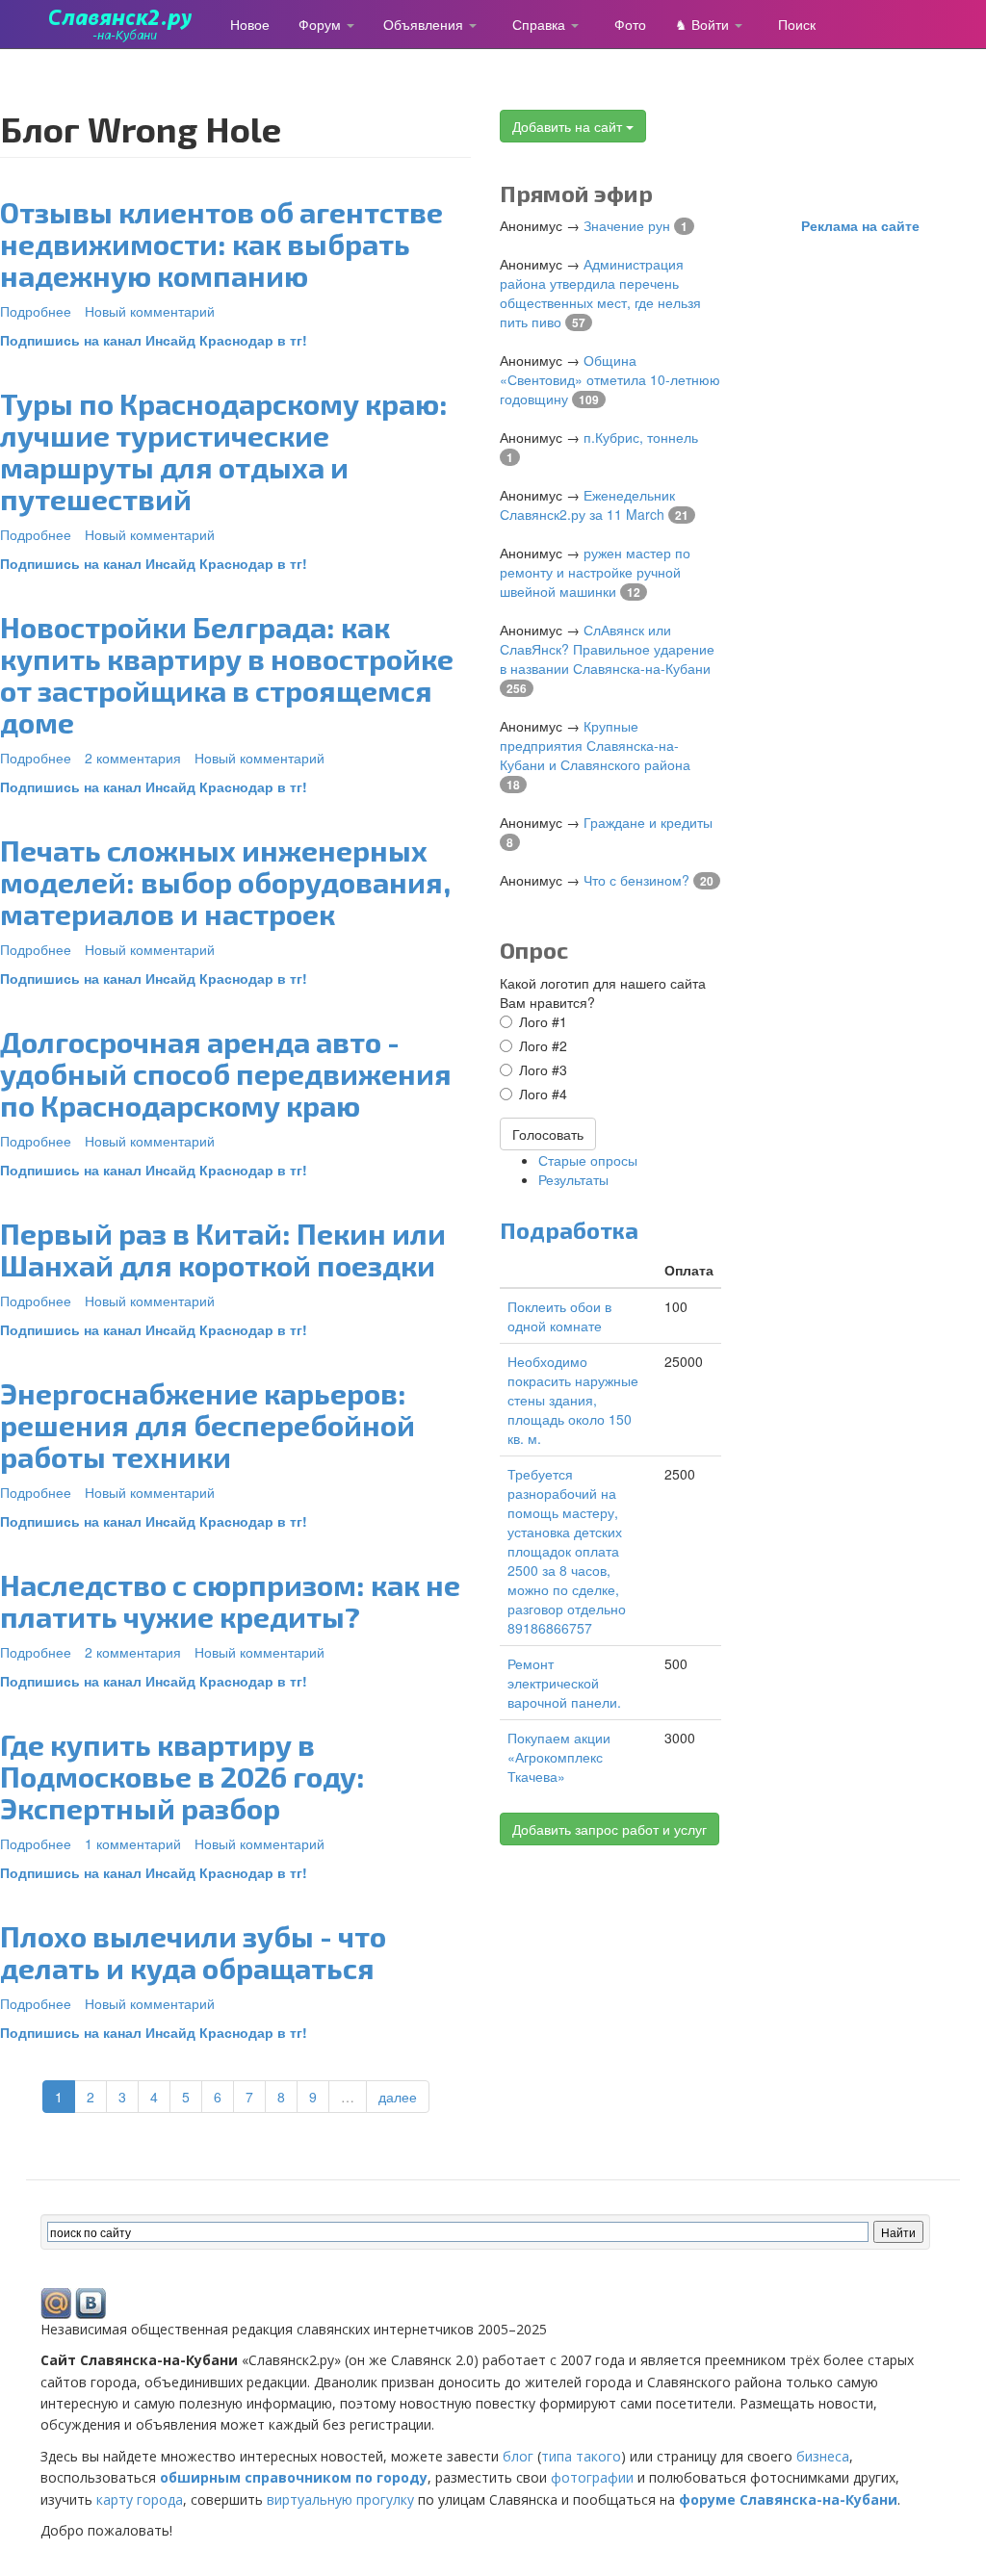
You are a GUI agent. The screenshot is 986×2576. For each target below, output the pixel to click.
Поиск (797, 24)
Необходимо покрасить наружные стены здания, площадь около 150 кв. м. (573, 1400)
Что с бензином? (636, 880)
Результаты (573, 1179)
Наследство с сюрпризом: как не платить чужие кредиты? (230, 1600)
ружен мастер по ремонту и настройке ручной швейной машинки (595, 572)
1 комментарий (133, 1843)
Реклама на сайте (860, 225)
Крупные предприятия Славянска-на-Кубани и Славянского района (595, 745)
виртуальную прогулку (340, 2499)
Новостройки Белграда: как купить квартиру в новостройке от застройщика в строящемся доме (227, 674)
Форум (322, 24)
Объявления (425, 24)
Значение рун (627, 225)
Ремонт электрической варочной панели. (564, 1683)
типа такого (581, 2456)
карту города (140, 2499)
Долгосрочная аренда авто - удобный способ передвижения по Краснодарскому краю (226, 1073)
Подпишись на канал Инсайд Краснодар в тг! (154, 340)
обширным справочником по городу (294, 2477)
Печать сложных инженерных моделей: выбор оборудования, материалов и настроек (225, 882)
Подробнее (36, 311)
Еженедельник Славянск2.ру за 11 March (587, 504)
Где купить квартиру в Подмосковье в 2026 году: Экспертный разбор (182, 1776)
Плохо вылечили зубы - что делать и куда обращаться (193, 1952)
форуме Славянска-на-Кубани (788, 2499)
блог (518, 2456)
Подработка (569, 1230)
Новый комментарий (150, 311)
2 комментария (133, 758)
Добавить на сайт (569, 126)
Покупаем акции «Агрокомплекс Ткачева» (559, 1757)
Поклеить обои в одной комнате (559, 1316)
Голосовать (548, 1134)
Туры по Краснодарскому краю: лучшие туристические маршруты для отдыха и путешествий (224, 451)
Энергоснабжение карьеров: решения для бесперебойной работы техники (208, 1425)
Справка (541, 24)
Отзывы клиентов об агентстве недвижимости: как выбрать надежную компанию (221, 244)
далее (398, 2097)
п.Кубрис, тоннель (641, 437)
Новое (250, 24)
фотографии (592, 2477)
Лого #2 (543, 1045)
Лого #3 (543, 1069)
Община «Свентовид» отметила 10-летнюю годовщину (610, 379)
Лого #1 (543, 1021)
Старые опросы (588, 1160)
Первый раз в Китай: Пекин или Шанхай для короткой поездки (223, 1249)
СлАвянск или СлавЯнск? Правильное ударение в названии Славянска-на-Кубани (607, 649)
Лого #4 (543, 1094)
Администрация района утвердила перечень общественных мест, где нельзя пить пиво (600, 293)
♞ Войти (704, 24)
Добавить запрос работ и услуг (610, 1829)
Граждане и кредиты (648, 822)
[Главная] (128, 24)
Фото (630, 24)
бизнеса (823, 2456)
